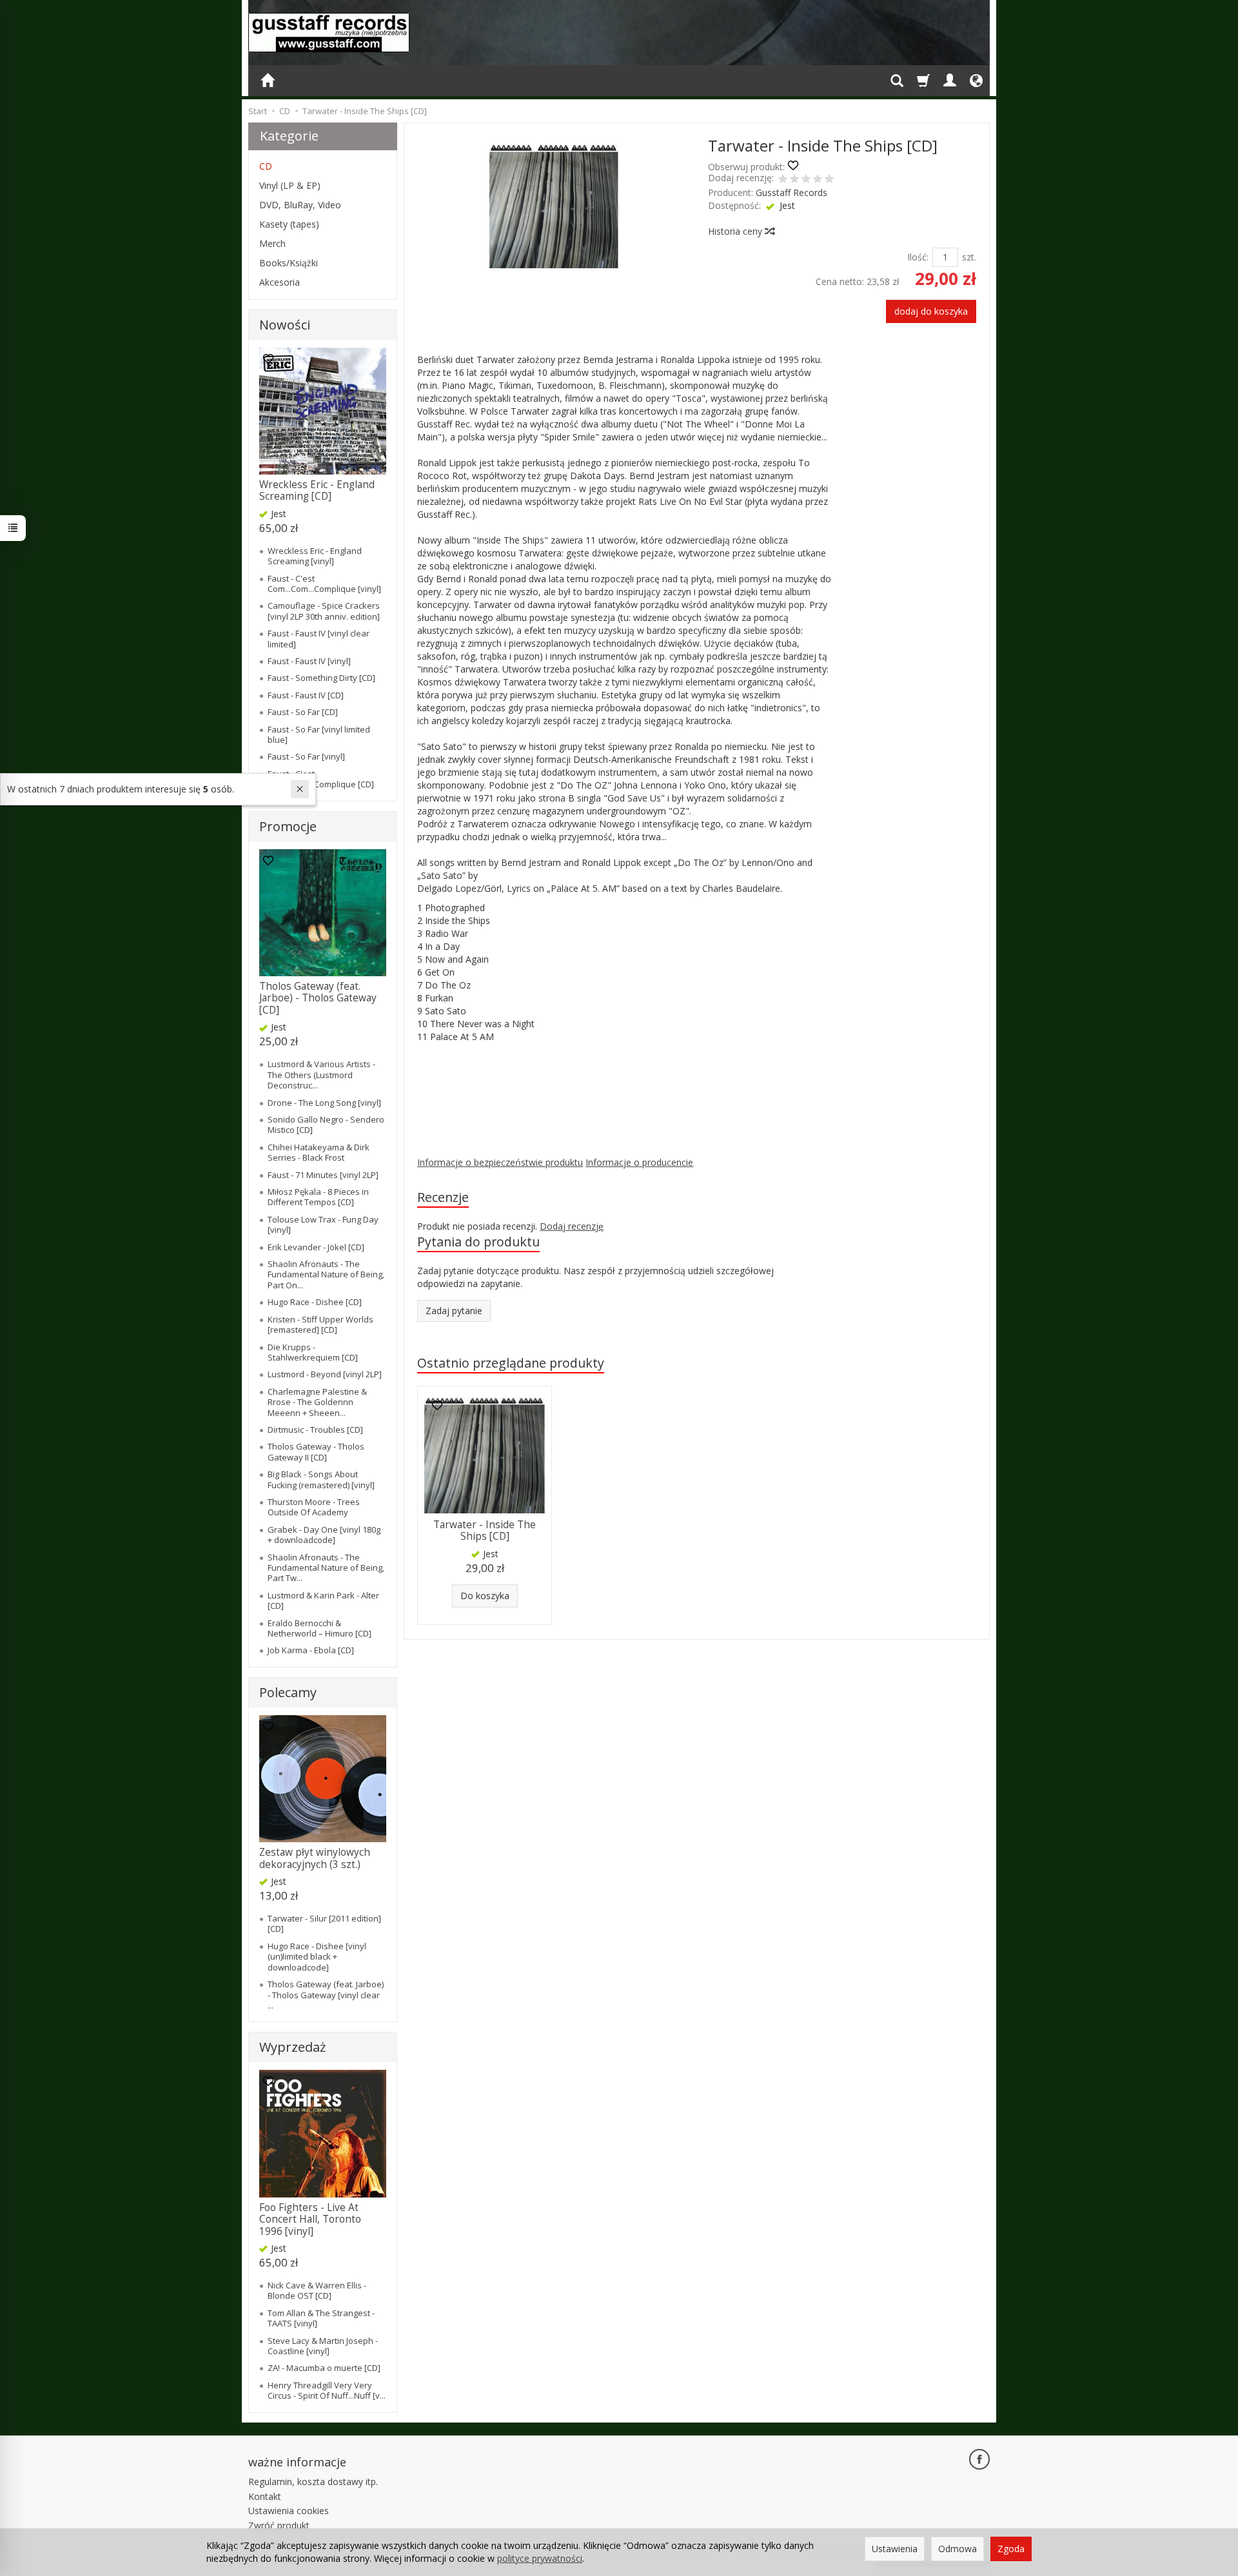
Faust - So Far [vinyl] (306, 756)
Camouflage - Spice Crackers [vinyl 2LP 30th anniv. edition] (324, 611)
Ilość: (918, 257)
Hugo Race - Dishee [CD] (315, 1302)
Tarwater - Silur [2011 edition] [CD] (324, 1923)
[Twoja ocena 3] (806, 180)
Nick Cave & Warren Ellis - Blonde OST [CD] (317, 2290)
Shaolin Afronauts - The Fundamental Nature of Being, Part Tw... (326, 1568)
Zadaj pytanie (454, 1311)
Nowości (285, 325)
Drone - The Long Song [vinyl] (324, 1103)
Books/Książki (289, 263)
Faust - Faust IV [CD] (306, 695)
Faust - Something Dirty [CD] (321, 678)
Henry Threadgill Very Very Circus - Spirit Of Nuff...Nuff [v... (327, 2390)
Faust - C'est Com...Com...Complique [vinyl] (324, 584)
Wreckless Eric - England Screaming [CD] (317, 490)
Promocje (288, 826)
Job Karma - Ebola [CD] (311, 1650)
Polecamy (288, 1692)
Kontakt (265, 2496)
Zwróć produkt (279, 2525)
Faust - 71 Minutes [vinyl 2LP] (323, 1175)
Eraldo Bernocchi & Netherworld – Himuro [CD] (319, 1628)
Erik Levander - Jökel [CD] (316, 1247)
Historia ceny (736, 231)
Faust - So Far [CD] (303, 712)
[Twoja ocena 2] (794, 180)
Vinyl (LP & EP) (290, 185)
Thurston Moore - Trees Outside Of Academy (314, 1507)
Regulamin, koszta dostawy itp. (313, 2482)
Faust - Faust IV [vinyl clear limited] (319, 638)
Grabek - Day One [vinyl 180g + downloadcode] (324, 1535)
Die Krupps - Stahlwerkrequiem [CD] (313, 1352)
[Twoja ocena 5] (829, 180)
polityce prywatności (540, 2558)
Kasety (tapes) (289, 224)
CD (266, 166)
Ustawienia (895, 2549)
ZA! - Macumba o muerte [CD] (324, 2368)
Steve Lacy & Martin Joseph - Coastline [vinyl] (323, 2346)
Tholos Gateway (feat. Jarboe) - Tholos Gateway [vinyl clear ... (326, 1995)
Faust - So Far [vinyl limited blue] (319, 734)
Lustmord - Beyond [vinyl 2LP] (325, 1374)
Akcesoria (280, 282)
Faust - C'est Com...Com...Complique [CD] (321, 779)
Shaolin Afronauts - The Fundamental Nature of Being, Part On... (326, 1274)
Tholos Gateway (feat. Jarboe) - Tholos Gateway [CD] (318, 998)
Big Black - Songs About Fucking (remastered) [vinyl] (321, 1479)
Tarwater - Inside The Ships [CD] (485, 1530)
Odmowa (958, 2549)
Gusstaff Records (791, 192)
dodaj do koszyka (931, 311)
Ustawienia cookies (289, 2511)
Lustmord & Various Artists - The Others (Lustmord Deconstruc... (321, 1075)
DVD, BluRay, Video (300, 205)
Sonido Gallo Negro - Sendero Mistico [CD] (326, 1125)
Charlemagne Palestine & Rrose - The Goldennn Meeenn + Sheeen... (317, 1402)
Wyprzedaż (292, 2047)
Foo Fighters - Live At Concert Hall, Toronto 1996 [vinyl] (310, 2219)
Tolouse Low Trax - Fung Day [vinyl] (323, 1224)
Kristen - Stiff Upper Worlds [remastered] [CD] (320, 1324)
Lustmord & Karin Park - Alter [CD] (323, 1600)
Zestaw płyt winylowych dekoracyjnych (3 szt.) (315, 1858)
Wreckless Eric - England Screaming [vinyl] (315, 556)
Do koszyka (485, 1596)
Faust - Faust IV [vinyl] (309, 661)
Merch (272, 243)
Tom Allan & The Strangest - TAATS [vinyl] (321, 2318)
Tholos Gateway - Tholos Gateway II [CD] (316, 1451)
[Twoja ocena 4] (818, 180)
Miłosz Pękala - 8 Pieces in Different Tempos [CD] (318, 1197)
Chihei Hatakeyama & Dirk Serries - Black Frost (319, 1152)
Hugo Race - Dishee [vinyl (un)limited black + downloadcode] (317, 1957)
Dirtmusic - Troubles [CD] (315, 1430)
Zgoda (1011, 2549)
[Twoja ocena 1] (783, 180)
